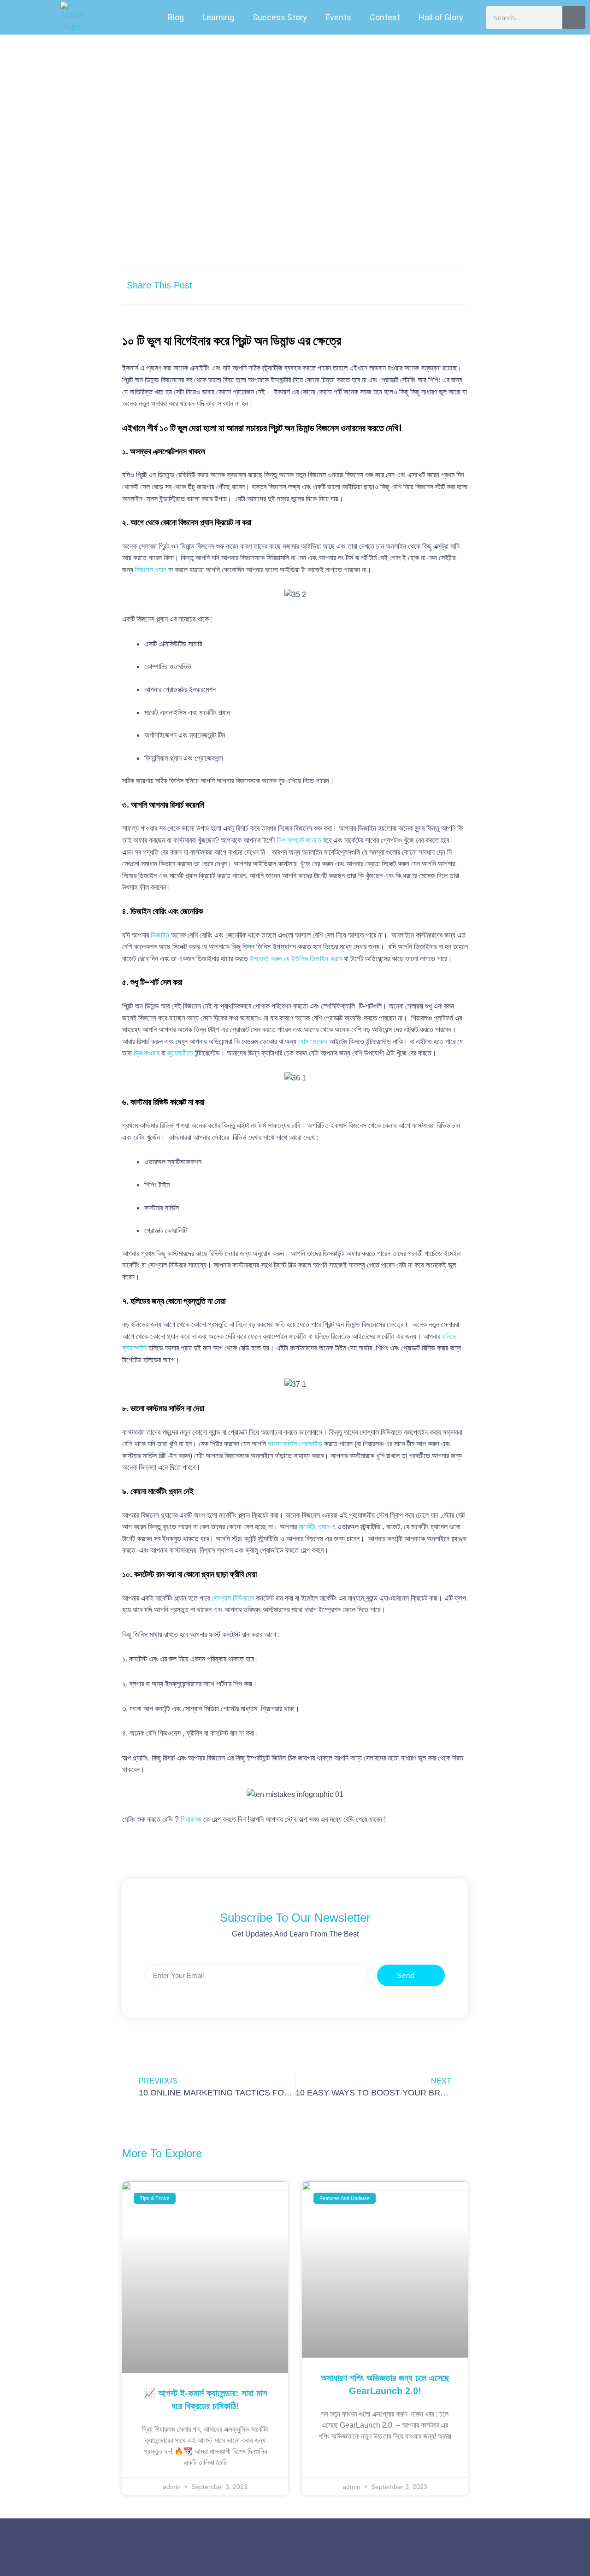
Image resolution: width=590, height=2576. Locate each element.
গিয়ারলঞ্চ (191, 1819)
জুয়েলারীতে (180, 1053)
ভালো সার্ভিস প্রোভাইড (295, 1444)
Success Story (280, 17)
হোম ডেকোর (313, 1042)
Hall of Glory (441, 17)
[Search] (574, 18)
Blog (176, 17)
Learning (218, 17)
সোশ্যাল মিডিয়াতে (233, 1598)
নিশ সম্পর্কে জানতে (299, 840)
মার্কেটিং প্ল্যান (314, 1527)
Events (338, 17)
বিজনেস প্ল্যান (151, 570)
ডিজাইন (160, 935)
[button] (368, 285)
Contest (385, 17)
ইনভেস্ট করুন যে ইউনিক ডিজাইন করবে (297, 959)
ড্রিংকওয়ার (147, 1053)
